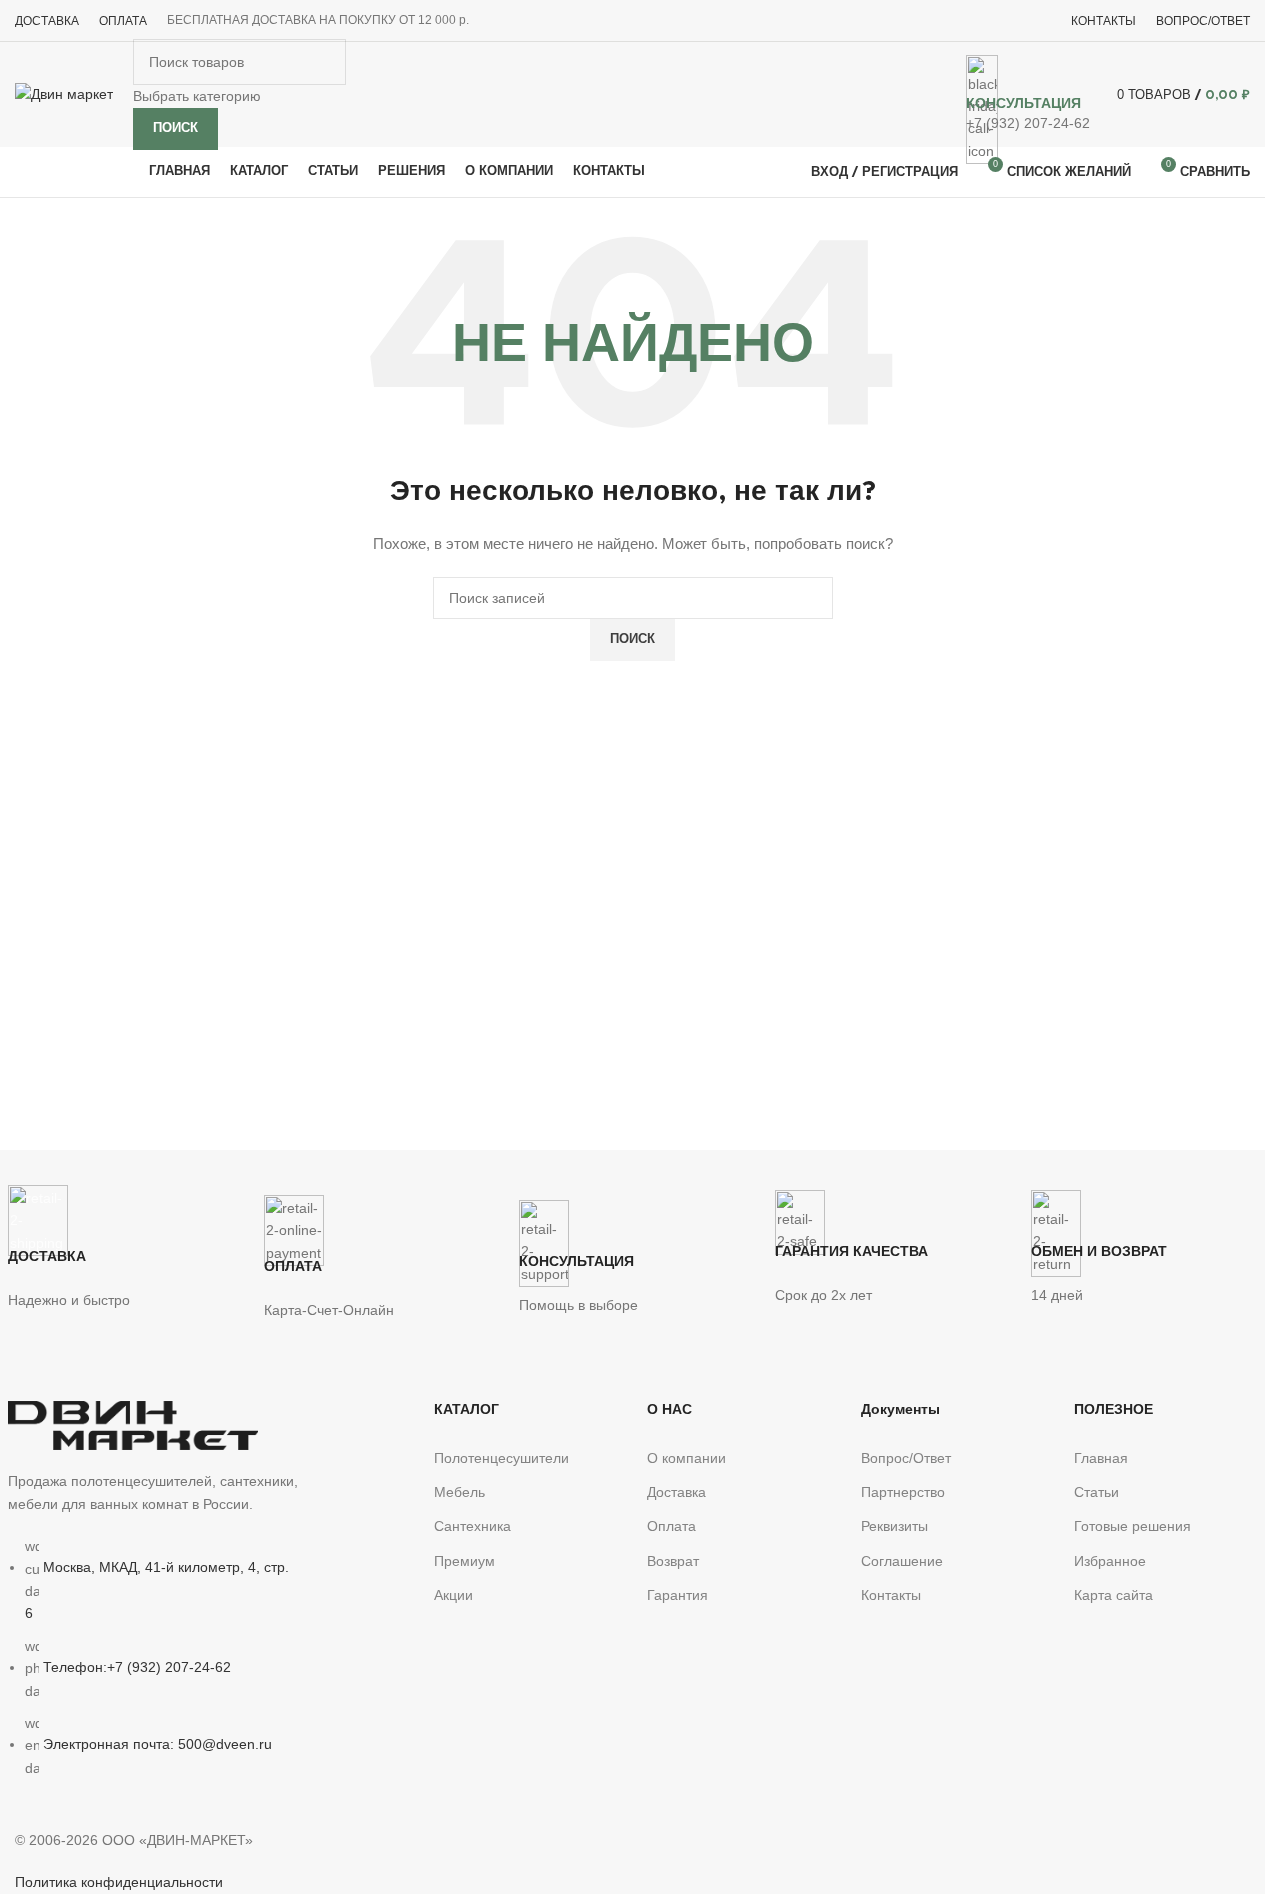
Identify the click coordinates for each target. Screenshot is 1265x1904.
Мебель (459, 1492)
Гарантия (677, 1595)
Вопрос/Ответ (906, 1458)
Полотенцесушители (501, 1458)
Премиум (464, 1561)
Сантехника (472, 1526)
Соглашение (902, 1561)
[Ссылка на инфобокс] (632, 99)
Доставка (676, 1492)
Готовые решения (1132, 1526)
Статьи (1096, 1492)
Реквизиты (894, 1526)
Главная (1101, 1458)
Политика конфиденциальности (119, 1882)
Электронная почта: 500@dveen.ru (157, 1744)
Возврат (673, 1561)
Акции (453, 1595)
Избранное (1110, 1561)
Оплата (671, 1526)
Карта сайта (1113, 1595)
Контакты (891, 1595)
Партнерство (903, 1492)
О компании (686, 1458)
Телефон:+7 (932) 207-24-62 (137, 1667)
